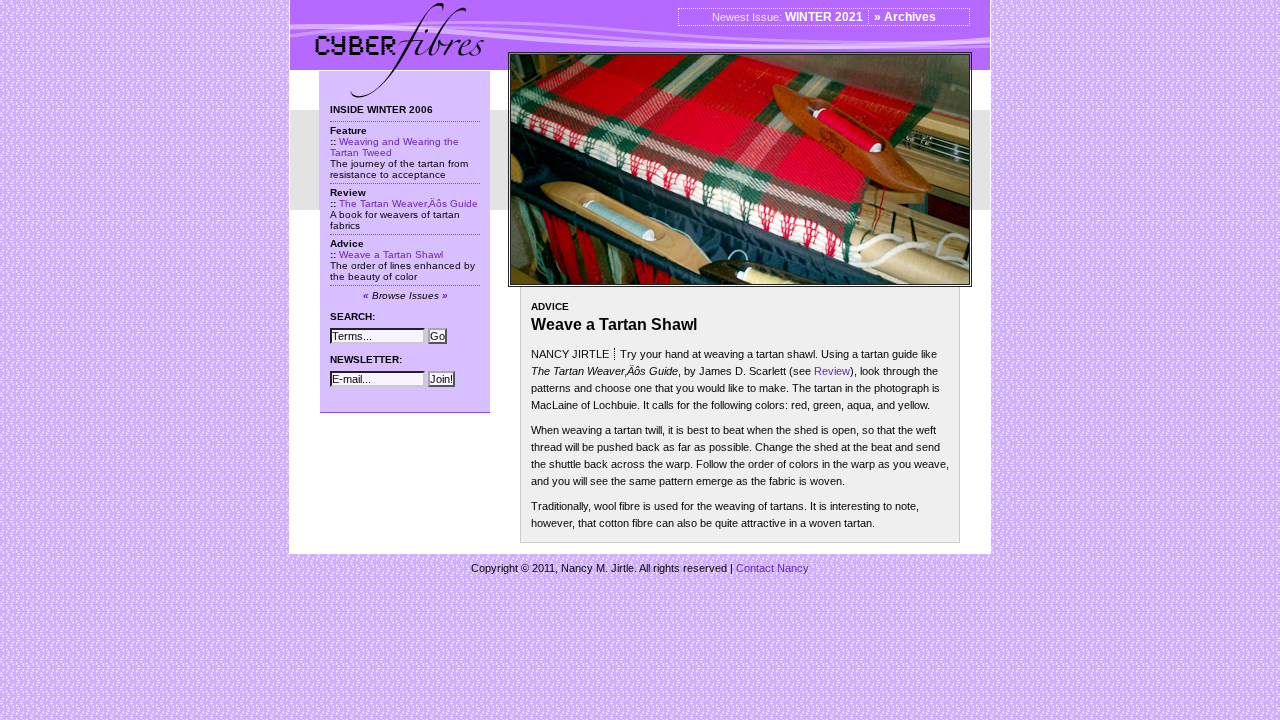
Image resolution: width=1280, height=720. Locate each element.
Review (832, 371)
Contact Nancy (772, 568)
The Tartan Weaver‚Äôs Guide (408, 203)
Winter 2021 (824, 17)
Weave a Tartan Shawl (391, 254)
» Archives (905, 17)
